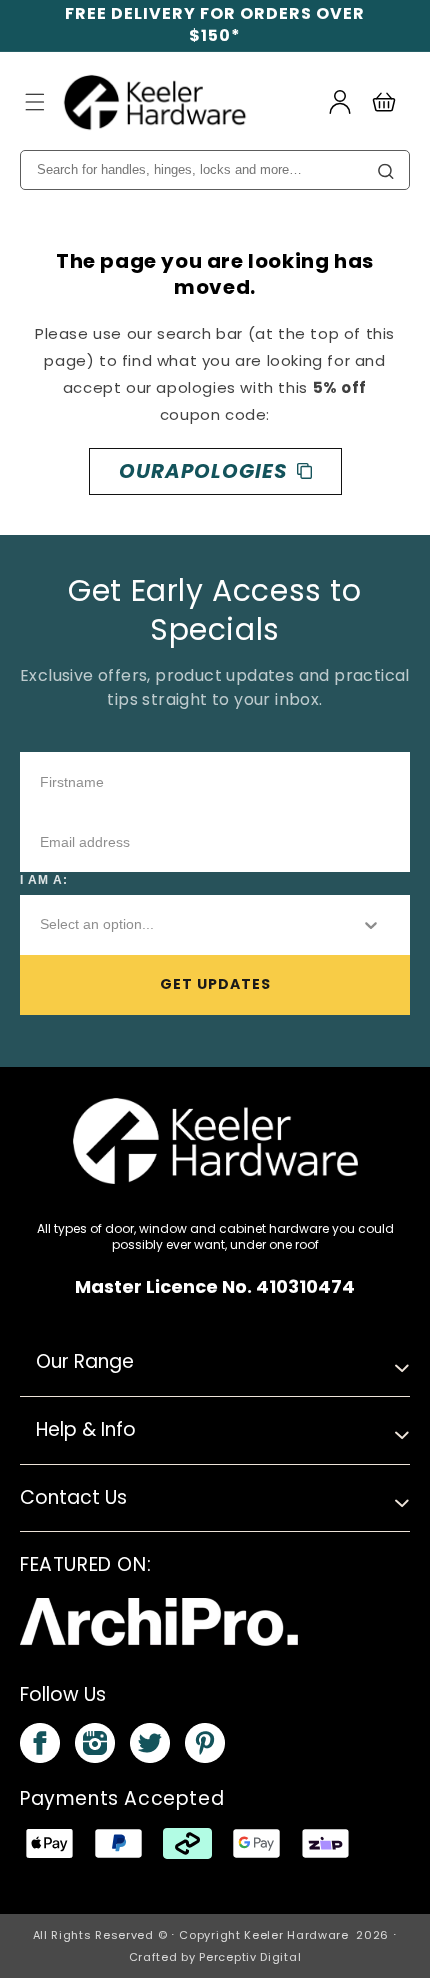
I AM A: (44, 880)
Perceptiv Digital (250, 1957)
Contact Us (73, 1497)
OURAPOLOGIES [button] (203, 471)
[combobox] (183, 925)
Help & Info (86, 1429)
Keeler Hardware (296, 1935)
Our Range (85, 1361)
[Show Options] (371, 925)
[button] (35, 102)
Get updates (215, 984)
